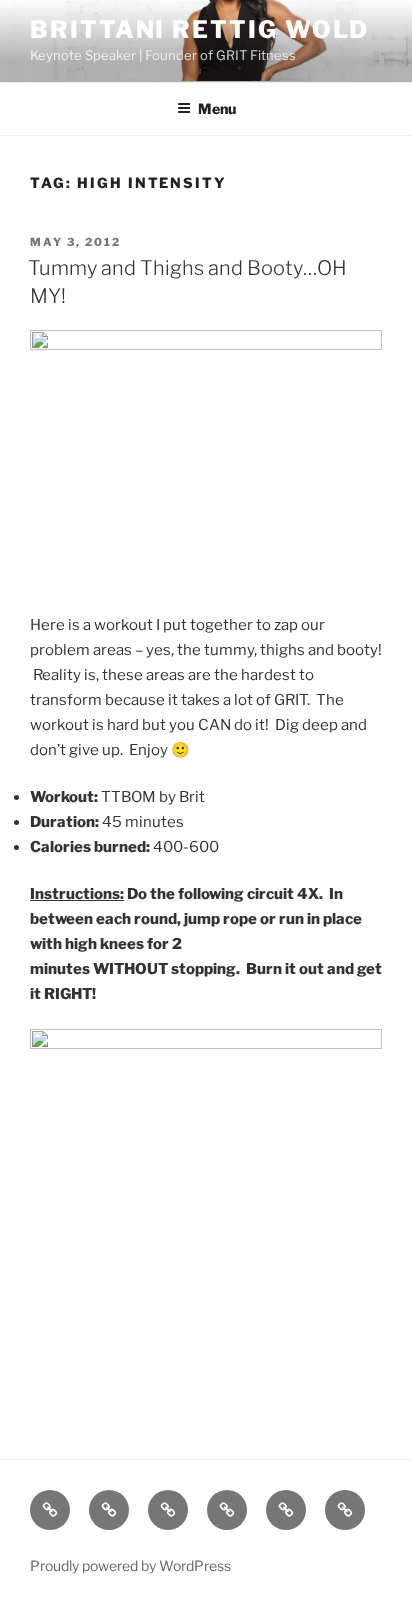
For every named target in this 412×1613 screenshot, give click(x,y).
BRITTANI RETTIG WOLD (199, 29)
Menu (217, 108)
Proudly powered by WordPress (130, 1565)
